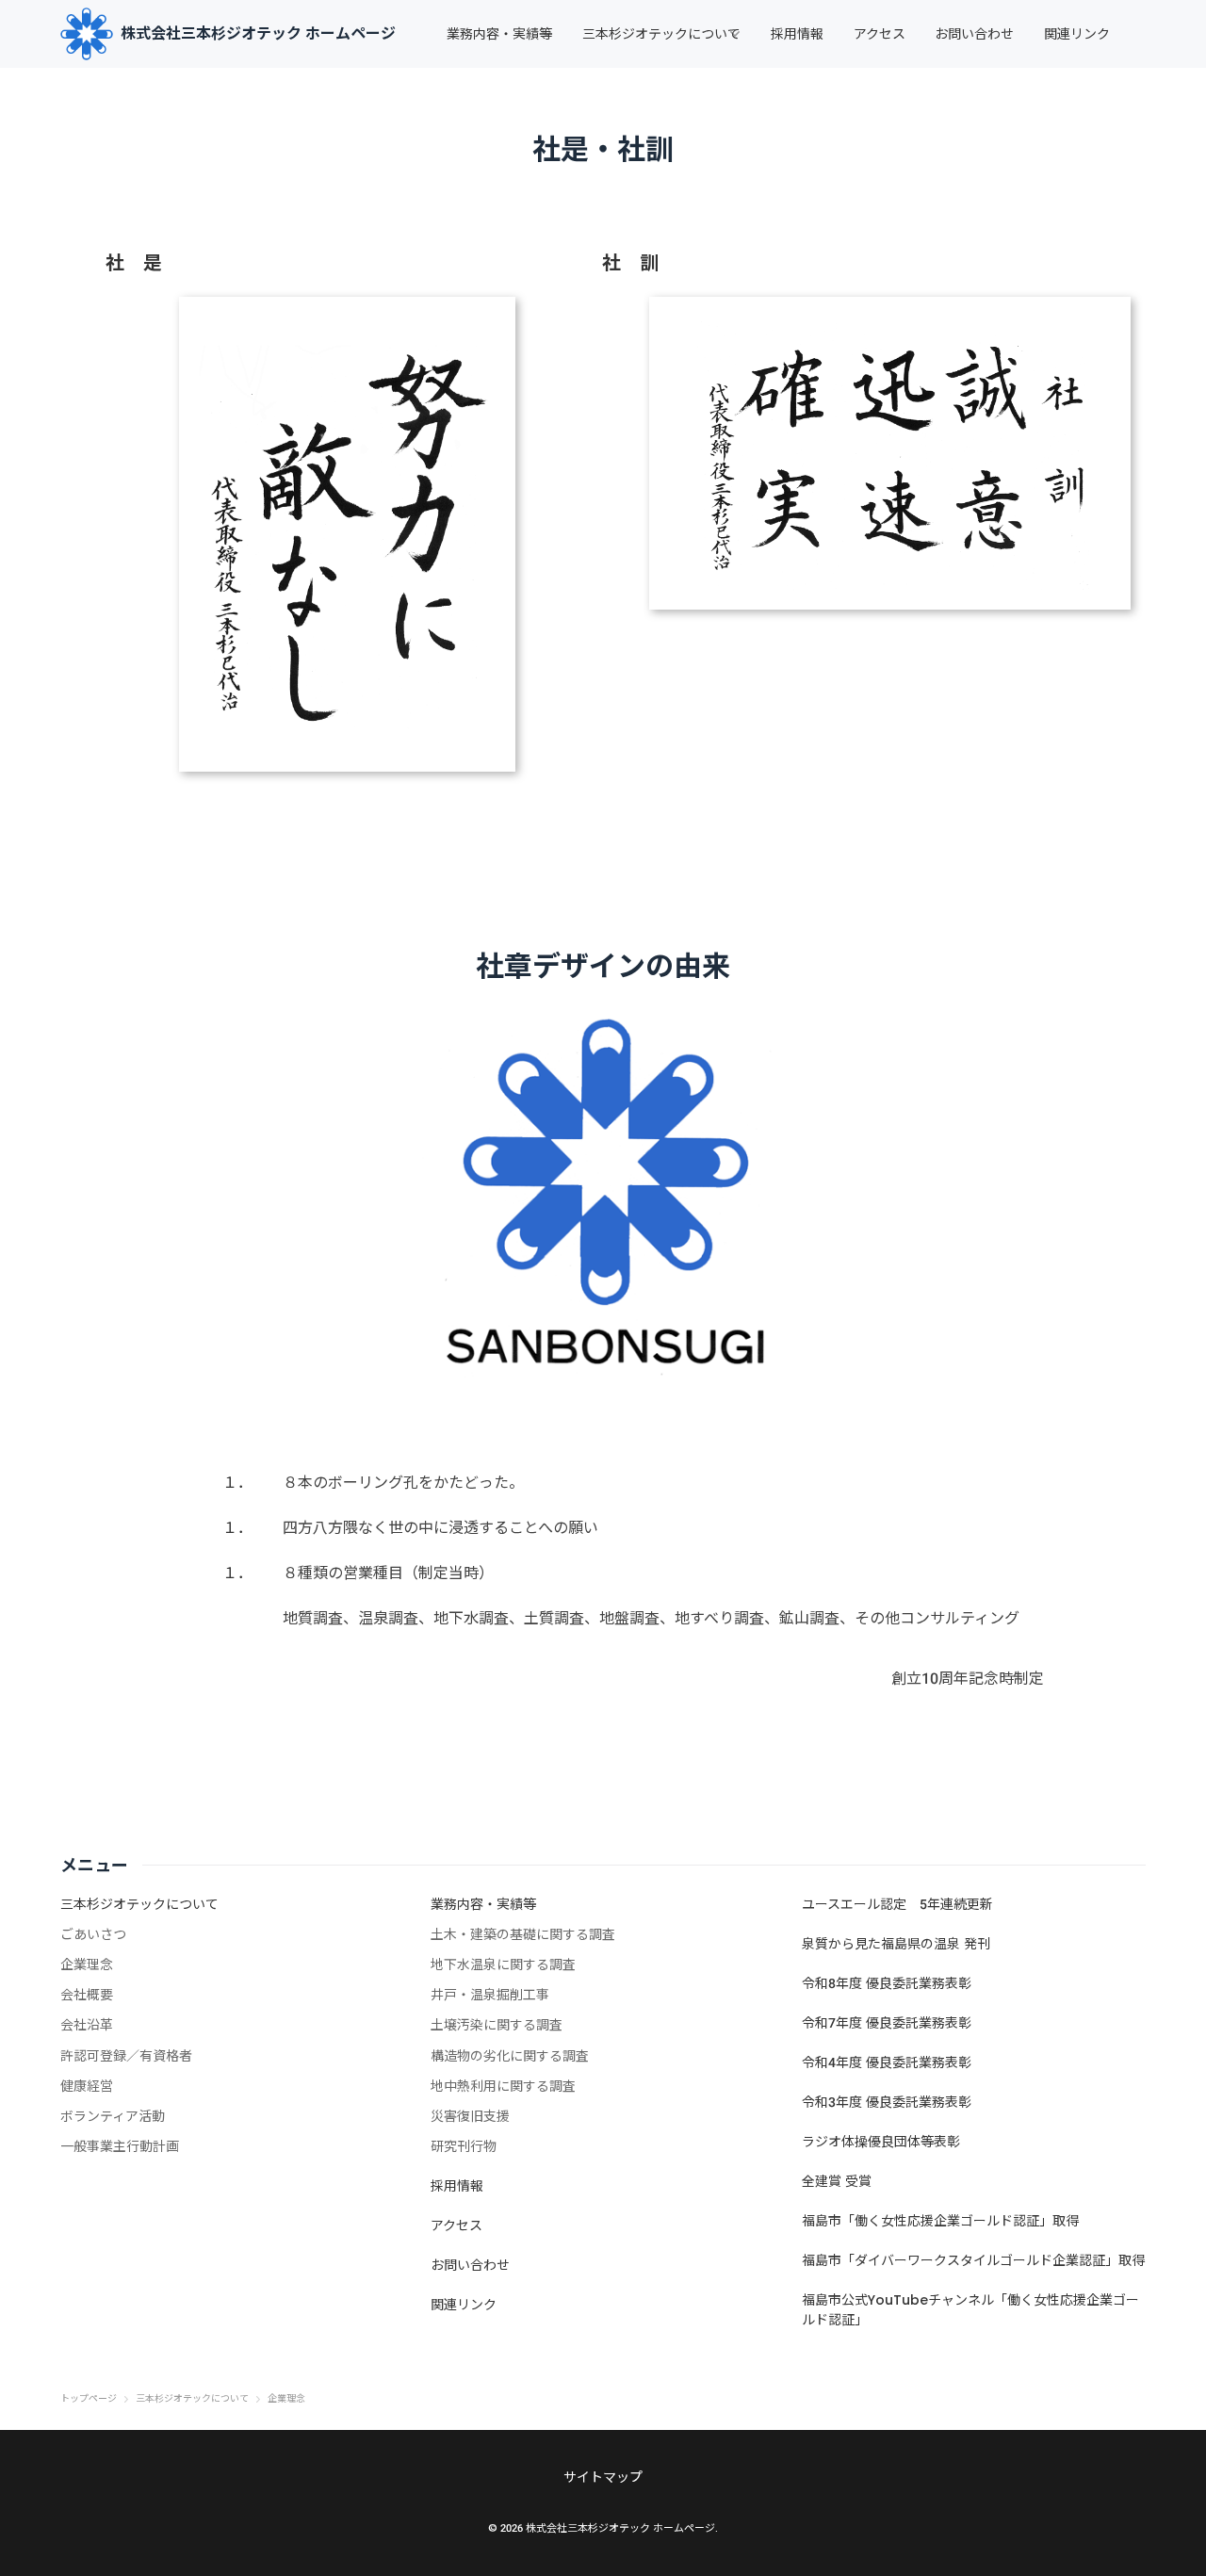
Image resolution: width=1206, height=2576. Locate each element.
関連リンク (1077, 34)
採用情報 (797, 34)
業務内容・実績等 (499, 34)
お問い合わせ (974, 34)
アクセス (880, 34)
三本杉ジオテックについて (661, 34)
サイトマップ (603, 2477)
